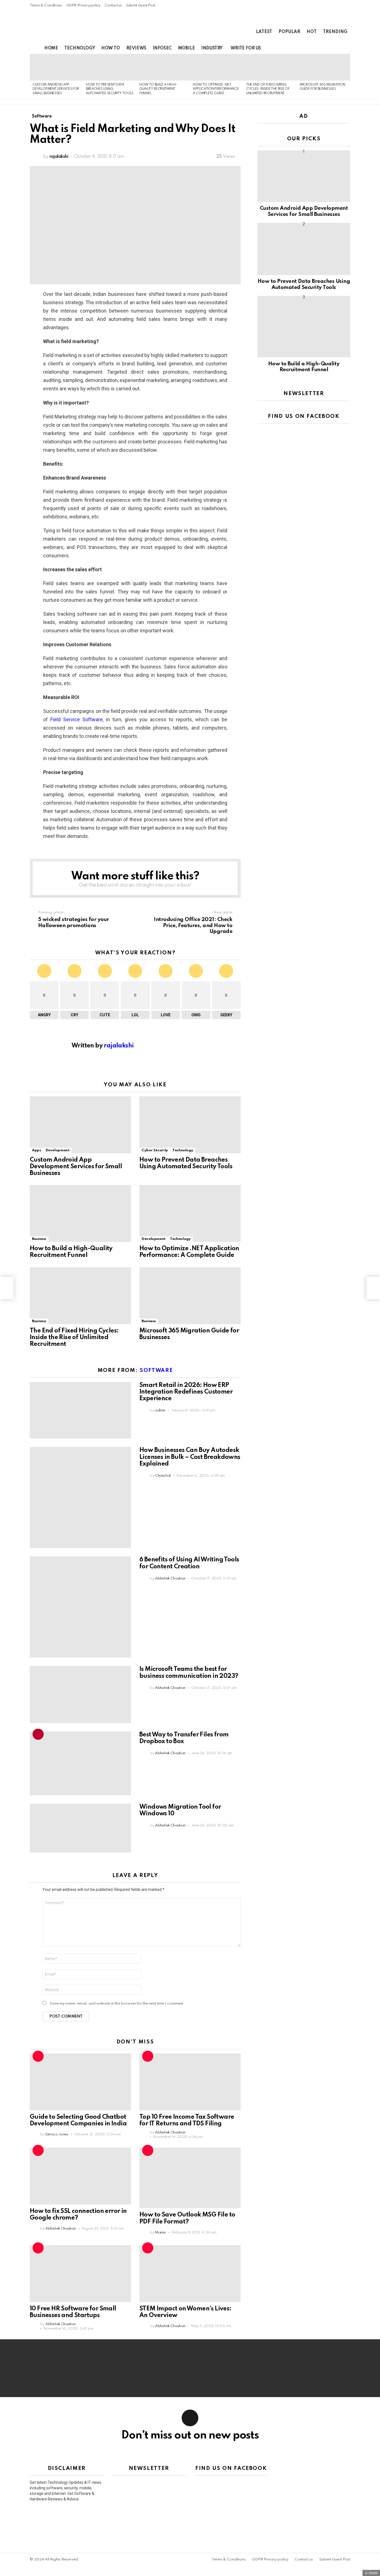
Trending (335, 32)
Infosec (162, 48)
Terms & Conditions (46, 5)
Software (156, 1370)
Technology (80, 48)
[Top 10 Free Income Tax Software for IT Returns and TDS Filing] (190, 2082)
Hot (312, 32)
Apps (37, 1150)
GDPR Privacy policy (83, 5)
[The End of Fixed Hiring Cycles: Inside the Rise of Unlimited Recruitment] (270, 67)
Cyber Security (155, 1150)
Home (51, 48)
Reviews (136, 48)
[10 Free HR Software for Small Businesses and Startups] (80, 2274)
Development (58, 1150)
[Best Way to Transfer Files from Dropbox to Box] (80, 1763)
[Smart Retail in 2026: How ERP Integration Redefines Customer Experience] (80, 1410)
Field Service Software (77, 719)
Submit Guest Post (141, 5)
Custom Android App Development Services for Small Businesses (56, 89)
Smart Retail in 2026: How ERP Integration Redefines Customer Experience (186, 1392)
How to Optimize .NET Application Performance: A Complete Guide (216, 89)
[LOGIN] (347, 48)
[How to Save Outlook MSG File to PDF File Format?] (190, 2178)
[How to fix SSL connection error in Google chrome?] (80, 2176)
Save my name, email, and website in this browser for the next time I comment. (117, 2004)
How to (110, 48)
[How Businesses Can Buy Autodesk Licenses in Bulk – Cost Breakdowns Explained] (80, 1497)
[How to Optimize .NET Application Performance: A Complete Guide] (217, 67)
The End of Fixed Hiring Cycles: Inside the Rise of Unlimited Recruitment (268, 89)
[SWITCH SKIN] (328, 48)
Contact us (113, 5)
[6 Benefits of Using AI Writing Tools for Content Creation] (80, 1607)
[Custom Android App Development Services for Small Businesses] (56, 67)
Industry (212, 48)
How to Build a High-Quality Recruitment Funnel (158, 89)
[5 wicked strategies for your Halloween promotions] (7, 1288)
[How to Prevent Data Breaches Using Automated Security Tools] (110, 67)
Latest (264, 32)
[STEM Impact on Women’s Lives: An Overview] (190, 2274)
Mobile (186, 48)
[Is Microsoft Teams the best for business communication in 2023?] (80, 1694)
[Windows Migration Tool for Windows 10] (80, 1828)
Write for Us (246, 48)
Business (39, 1239)
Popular (289, 32)
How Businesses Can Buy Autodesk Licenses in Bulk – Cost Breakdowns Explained (190, 1457)
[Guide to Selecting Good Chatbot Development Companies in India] (80, 2082)
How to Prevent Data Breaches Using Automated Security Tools (110, 89)
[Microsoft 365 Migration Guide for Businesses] (324, 67)
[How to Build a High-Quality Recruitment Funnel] (163, 67)
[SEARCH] (337, 48)
